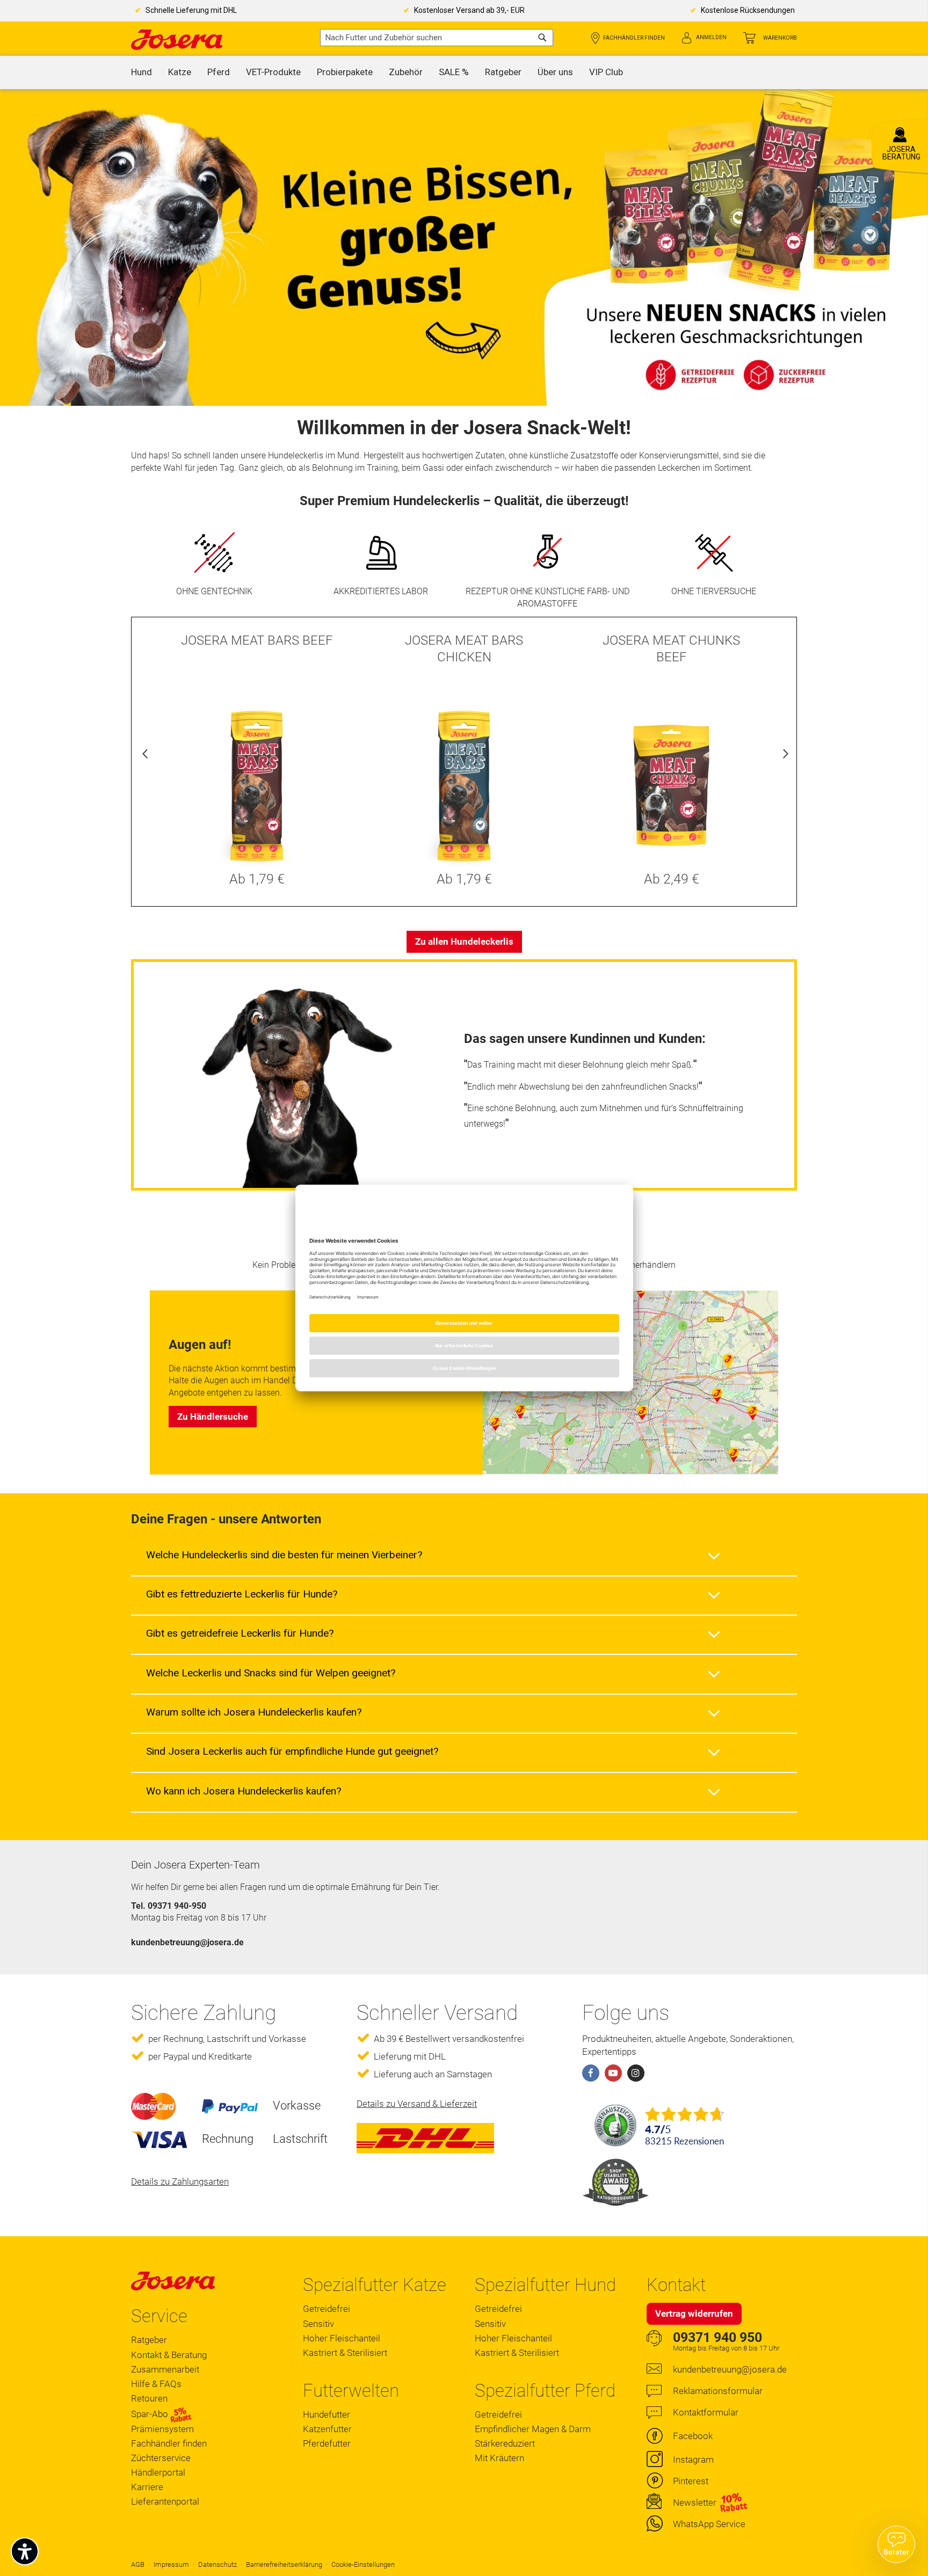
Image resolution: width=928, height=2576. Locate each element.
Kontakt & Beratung (169, 2355)
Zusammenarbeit (165, 2369)
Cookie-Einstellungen (363, 2564)
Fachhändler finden (634, 38)
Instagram (693, 2460)
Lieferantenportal (165, 2501)
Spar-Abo (151, 2414)
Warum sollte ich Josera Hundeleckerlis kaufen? (254, 1712)
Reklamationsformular (718, 2391)
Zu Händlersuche (213, 1417)
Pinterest (691, 2481)
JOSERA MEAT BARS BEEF (257, 640)
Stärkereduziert (505, 2443)
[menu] (464, 72)
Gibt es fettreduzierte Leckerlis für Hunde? (242, 1594)
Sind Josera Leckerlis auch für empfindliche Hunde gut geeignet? (292, 1751)
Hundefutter (327, 2414)
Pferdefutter (327, 2443)
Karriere (147, 2487)
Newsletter (695, 2502)
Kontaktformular (706, 2412)
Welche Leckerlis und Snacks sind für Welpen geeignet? (271, 1673)
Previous (145, 756)
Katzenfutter (327, 2429)
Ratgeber (149, 2340)
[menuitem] (142, 72)
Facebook (693, 2436)
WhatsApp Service (709, 2524)
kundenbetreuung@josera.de (730, 2369)
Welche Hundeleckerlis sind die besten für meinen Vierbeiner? (284, 1555)
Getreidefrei (327, 2309)
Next (783, 756)
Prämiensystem (162, 2429)
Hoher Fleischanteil (342, 2338)
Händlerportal (158, 2472)
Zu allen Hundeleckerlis (464, 942)
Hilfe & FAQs (156, 2384)
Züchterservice (161, 2458)
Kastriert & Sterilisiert (345, 2353)
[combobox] (437, 38)
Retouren (149, 2398)
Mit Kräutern (499, 2458)
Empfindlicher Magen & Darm (533, 2429)
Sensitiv (318, 2324)
